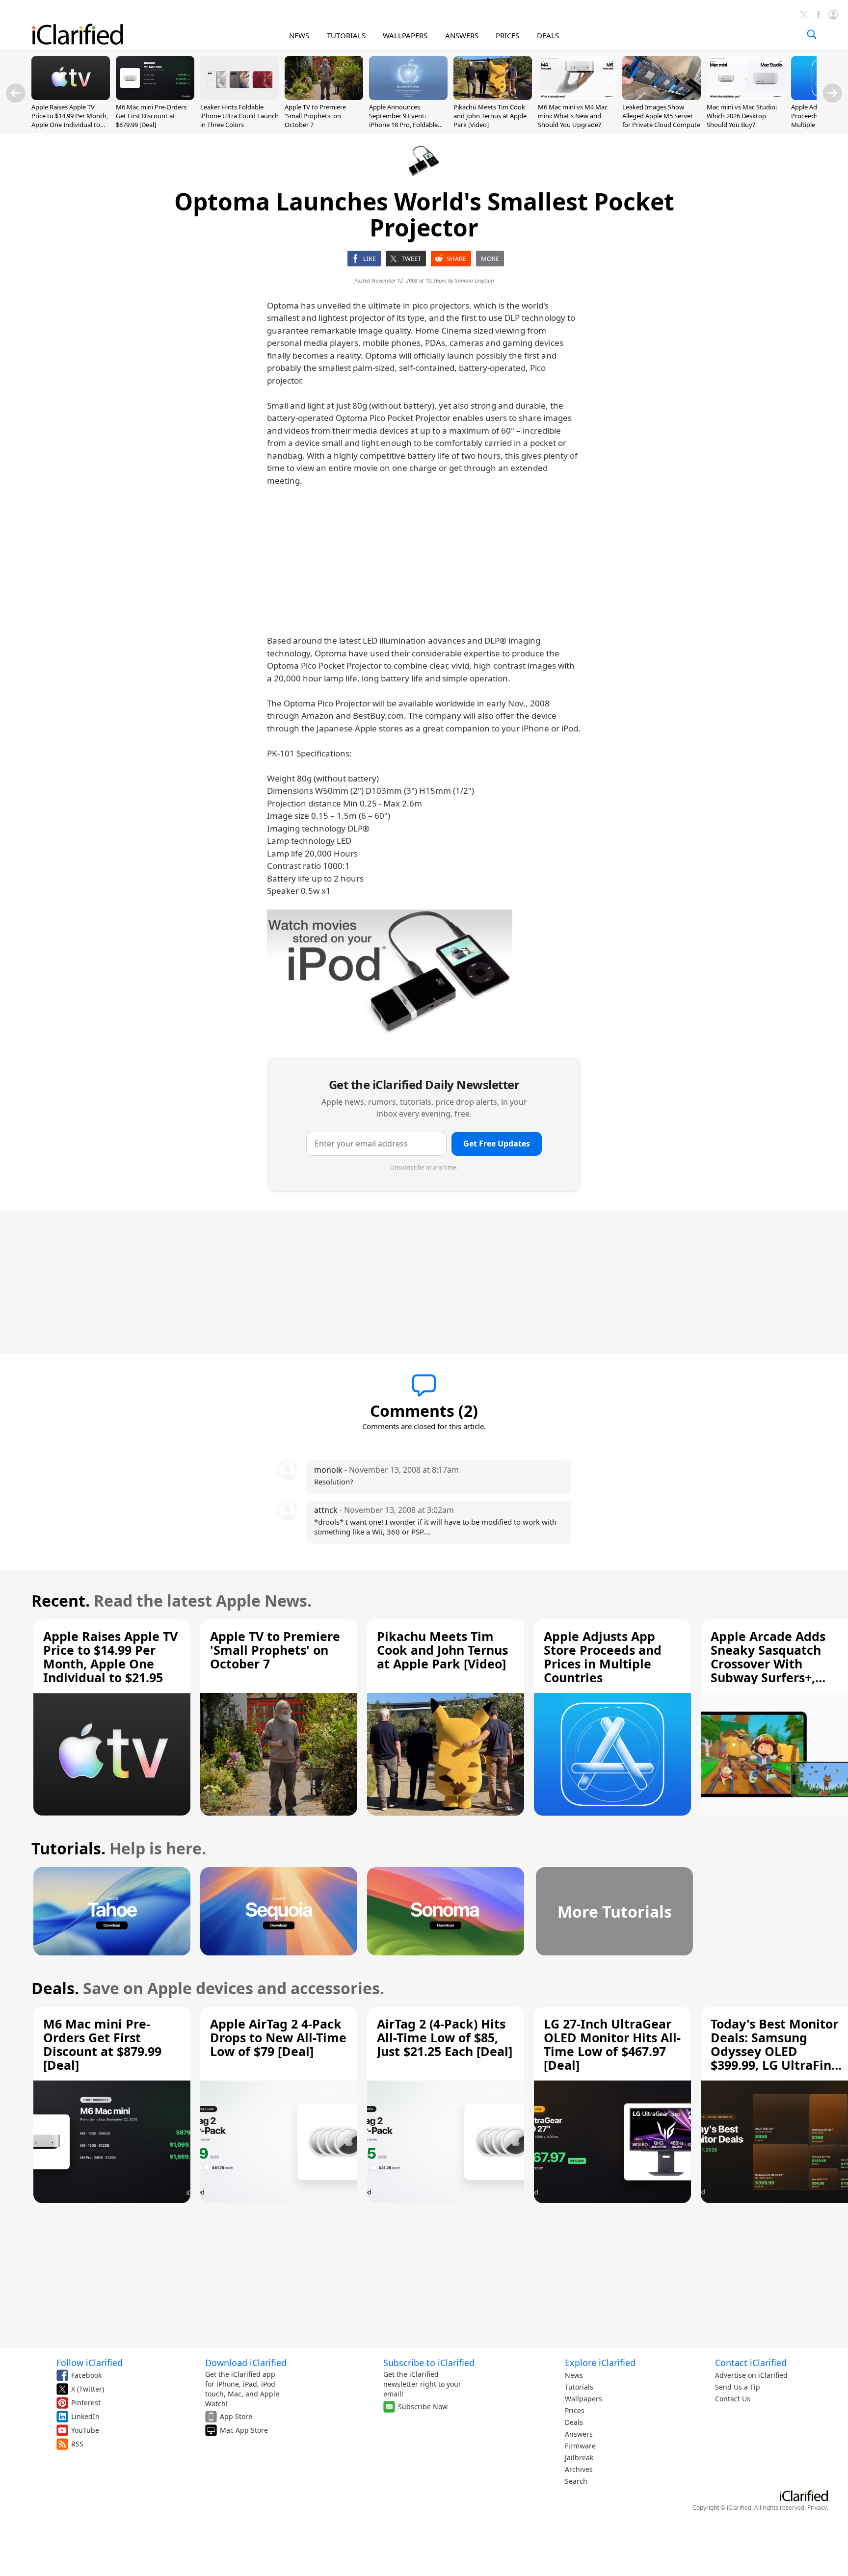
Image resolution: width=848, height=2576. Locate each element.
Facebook (86, 2375)
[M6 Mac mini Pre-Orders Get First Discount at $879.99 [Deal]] (155, 97)
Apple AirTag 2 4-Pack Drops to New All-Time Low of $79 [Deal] (278, 2037)
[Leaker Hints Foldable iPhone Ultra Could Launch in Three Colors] (239, 97)
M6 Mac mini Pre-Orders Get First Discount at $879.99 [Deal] (151, 116)
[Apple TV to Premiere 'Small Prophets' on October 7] (324, 97)
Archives (579, 2469)
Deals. (55, 1988)
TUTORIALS (346, 35)
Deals (574, 2422)
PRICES (507, 35)
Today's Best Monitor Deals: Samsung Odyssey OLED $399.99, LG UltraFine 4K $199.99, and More (775, 2051)
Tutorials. (68, 1848)
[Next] (832, 93)
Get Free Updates (497, 1144)
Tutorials (579, 2387)
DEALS (548, 35)
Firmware (580, 2446)
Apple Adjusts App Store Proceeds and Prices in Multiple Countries (603, 1657)
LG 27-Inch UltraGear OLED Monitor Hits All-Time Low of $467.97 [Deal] (612, 2044)
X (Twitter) (88, 2389)
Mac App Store (244, 2430)
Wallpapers (583, 2399)
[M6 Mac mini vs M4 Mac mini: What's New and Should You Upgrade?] (577, 97)
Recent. (61, 1600)
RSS (77, 2444)
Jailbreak (579, 2458)
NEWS (299, 35)
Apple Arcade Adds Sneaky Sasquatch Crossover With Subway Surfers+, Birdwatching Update (776, 1664)
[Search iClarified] (812, 34)
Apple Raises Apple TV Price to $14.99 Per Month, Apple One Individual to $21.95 (70, 120)
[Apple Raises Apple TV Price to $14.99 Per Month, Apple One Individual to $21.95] (71, 97)
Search (576, 2481)
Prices (575, 2410)
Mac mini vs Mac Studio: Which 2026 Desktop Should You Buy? (742, 116)
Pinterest (86, 2403)
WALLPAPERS (405, 35)
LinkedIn (85, 2416)
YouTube (85, 2430)
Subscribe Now (423, 2407)
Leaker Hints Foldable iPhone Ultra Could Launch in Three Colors (239, 116)
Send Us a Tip (738, 2387)
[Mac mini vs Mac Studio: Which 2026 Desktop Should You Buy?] (746, 97)
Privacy (817, 2508)
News (574, 2375)
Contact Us (733, 2399)
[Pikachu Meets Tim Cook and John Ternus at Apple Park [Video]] (493, 97)
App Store (236, 2416)
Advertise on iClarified (751, 2375)
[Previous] (16, 93)
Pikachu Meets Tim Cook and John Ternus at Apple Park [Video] (490, 116)
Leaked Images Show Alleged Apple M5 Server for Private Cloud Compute (661, 116)
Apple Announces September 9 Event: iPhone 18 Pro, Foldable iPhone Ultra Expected (403, 120)
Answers (579, 2434)
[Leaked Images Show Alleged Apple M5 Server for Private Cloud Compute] (662, 97)
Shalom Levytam (475, 280)
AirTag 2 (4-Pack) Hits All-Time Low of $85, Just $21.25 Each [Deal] (445, 2037)
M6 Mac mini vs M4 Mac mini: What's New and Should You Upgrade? (573, 116)
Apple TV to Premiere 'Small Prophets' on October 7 (315, 116)
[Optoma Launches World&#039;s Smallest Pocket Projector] (390, 972)
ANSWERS (462, 35)
